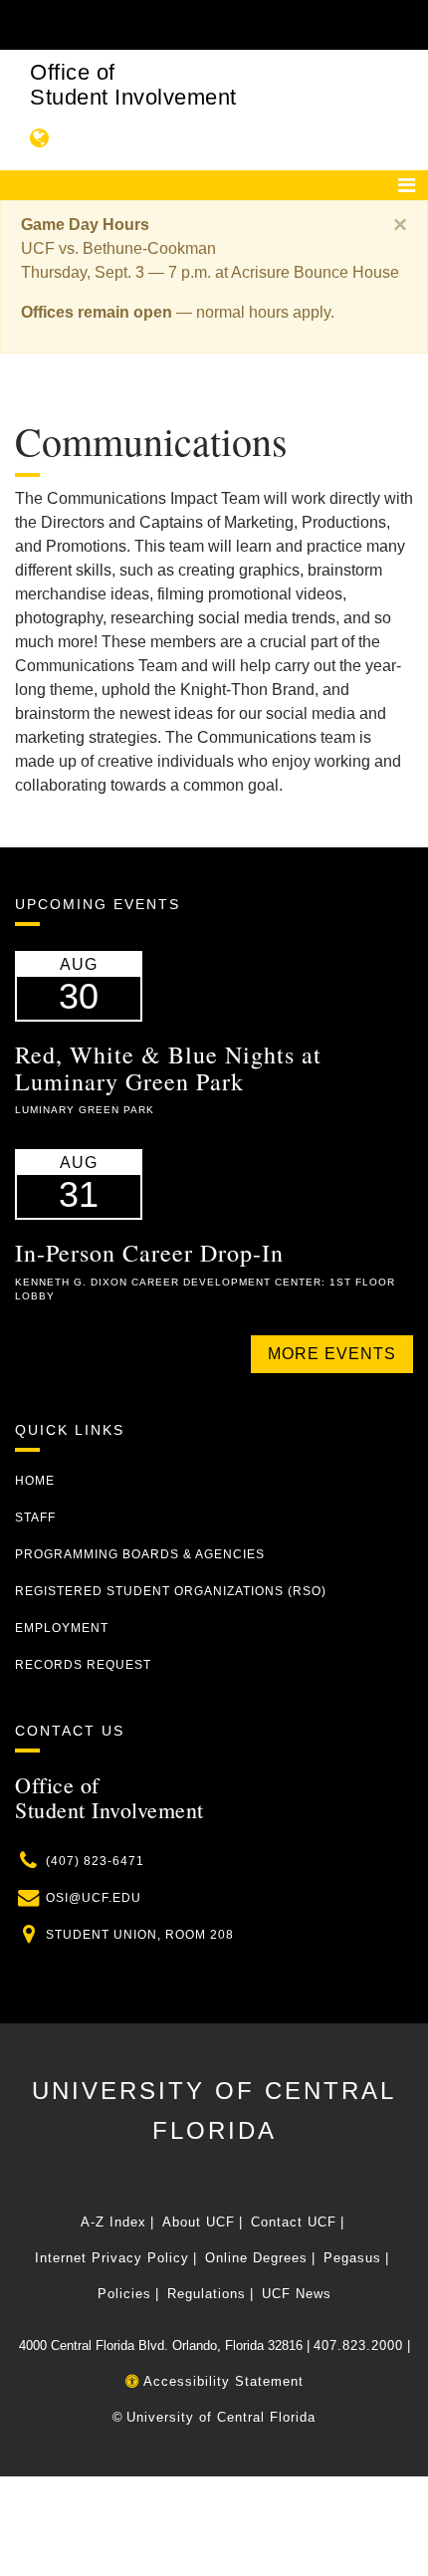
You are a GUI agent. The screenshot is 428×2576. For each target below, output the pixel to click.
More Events (332, 1354)
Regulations (207, 2294)
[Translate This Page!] (40, 138)
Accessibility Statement (221, 2381)
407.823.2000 (358, 2345)
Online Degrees (256, 2258)
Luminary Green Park (85, 1110)
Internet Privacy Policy (112, 2258)
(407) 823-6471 (95, 1861)
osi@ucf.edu (94, 1898)
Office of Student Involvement (133, 85)
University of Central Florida (221, 2417)
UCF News (297, 2294)
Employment (62, 1628)
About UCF (199, 2222)
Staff (35, 1518)
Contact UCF (294, 2222)
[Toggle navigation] (407, 185)
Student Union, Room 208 (140, 1935)
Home (35, 1481)
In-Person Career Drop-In (149, 1253)
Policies (124, 2294)
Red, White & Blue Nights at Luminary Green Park (168, 1067)
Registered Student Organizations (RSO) (171, 1591)
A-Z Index (113, 2222)
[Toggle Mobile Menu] (408, 23)
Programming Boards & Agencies (140, 1554)
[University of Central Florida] (151, 24)
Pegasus (352, 2258)
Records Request (83, 1665)
